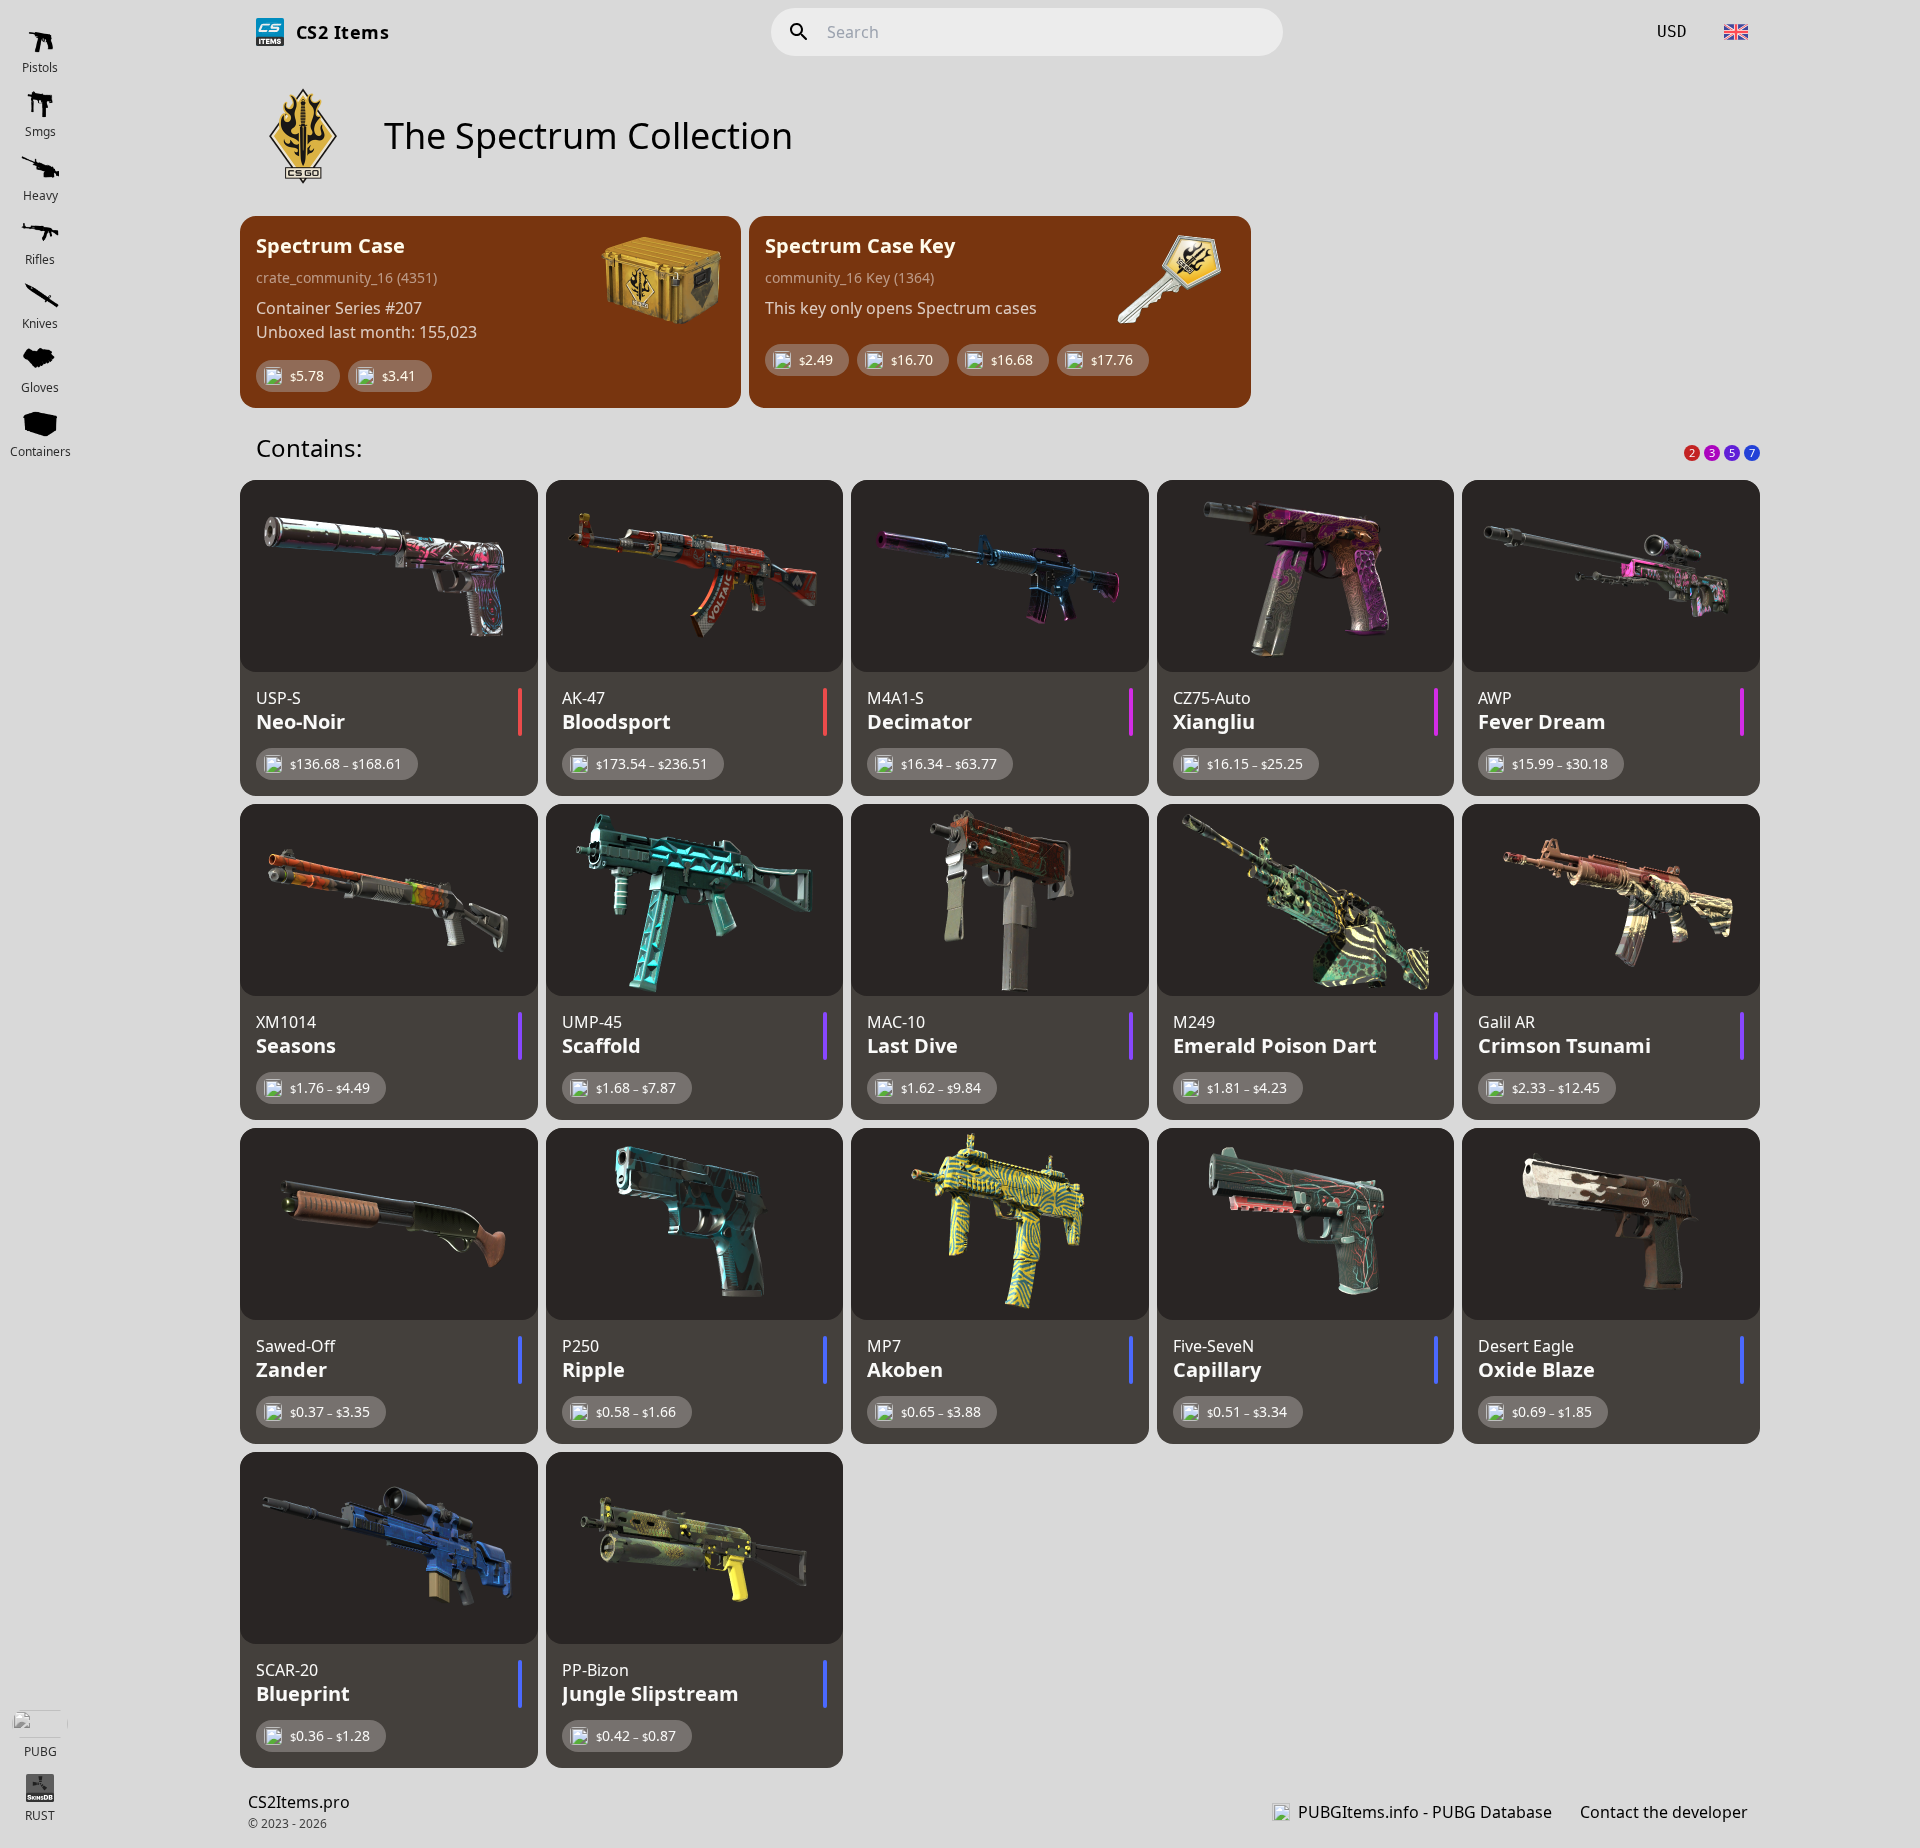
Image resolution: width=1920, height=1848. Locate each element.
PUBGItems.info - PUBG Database (1425, 1812)
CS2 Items (342, 32)
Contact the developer (1664, 1812)
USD (1672, 31)
